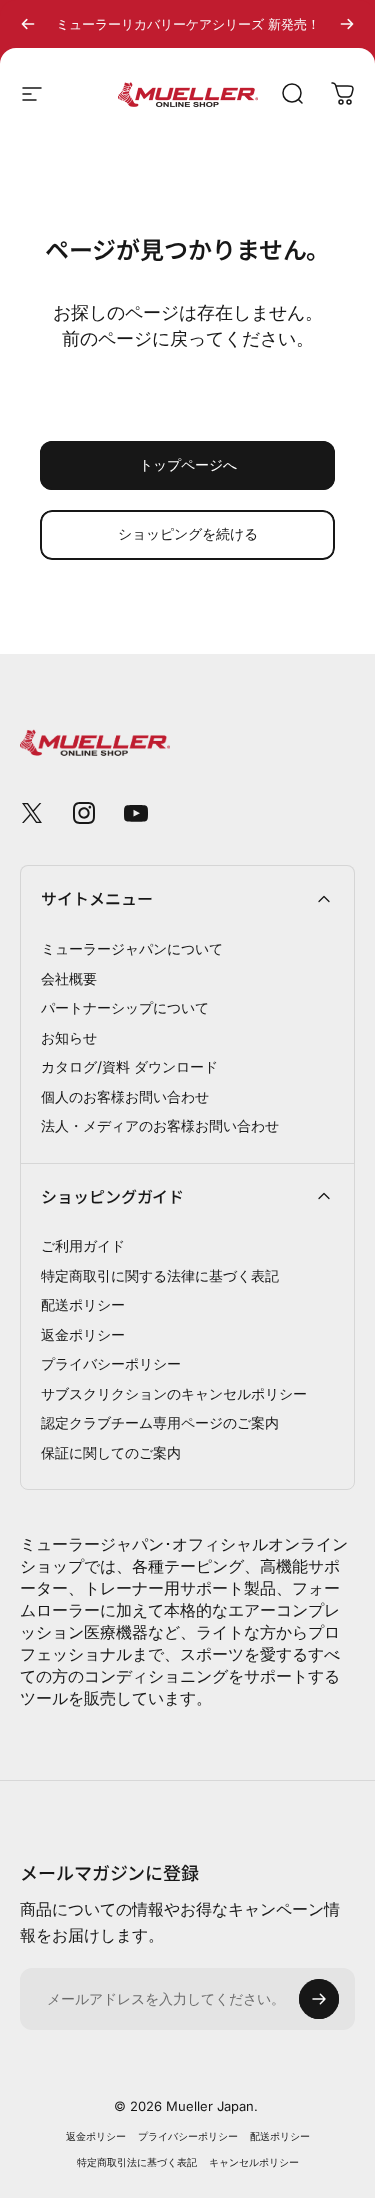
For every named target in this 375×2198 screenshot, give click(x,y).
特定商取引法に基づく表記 (137, 2162)
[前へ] (28, 24)
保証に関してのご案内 (111, 1452)
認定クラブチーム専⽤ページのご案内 (160, 1422)
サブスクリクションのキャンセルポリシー (174, 1393)
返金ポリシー (83, 1334)
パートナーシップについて (125, 1007)
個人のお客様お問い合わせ (125, 1096)
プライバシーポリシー (111, 1363)
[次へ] (347, 24)
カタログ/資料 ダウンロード (129, 1066)
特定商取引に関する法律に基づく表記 (160, 1275)
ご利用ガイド (83, 1245)
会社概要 (69, 978)
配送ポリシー (83, 1304)
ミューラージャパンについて (132, 948)
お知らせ (69, 1037)
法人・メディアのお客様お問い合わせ (160, 1125)
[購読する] (319, 1999)
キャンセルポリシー (254, 2162)
